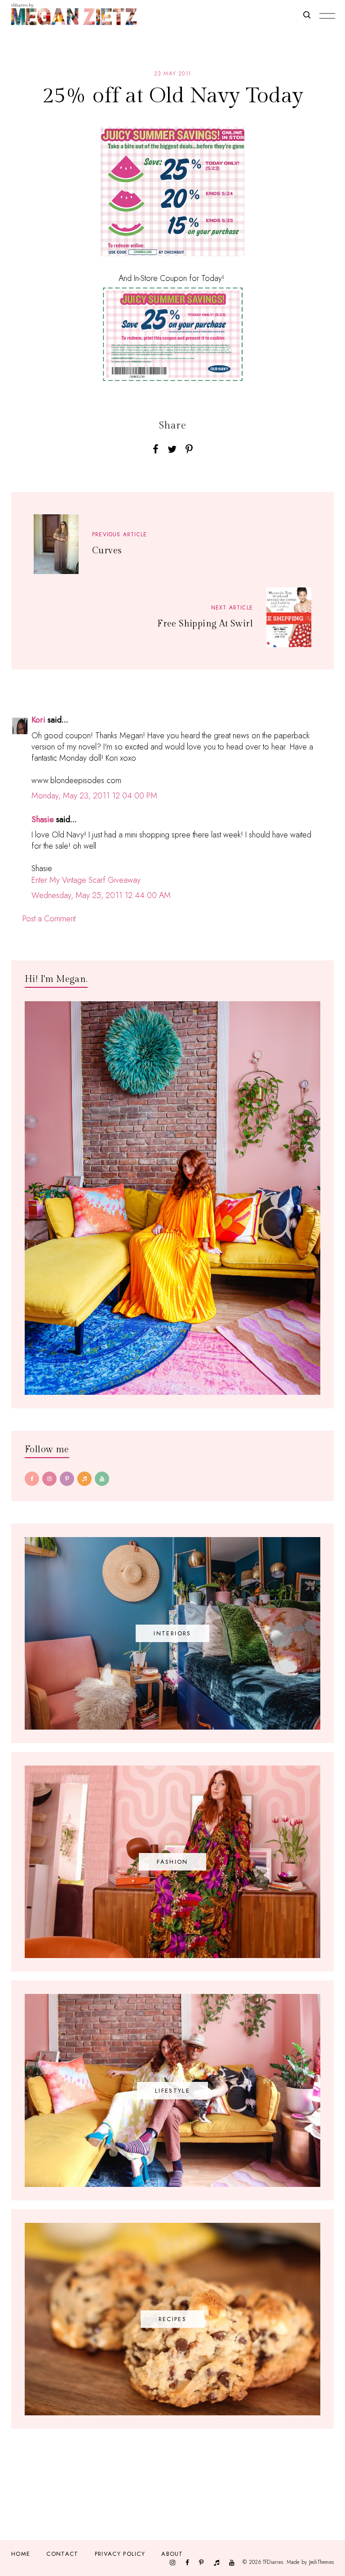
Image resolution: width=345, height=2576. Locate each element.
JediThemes (321, 2562)
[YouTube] (102, 1479)
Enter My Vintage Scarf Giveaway (86, 880)
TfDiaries (273, 2562)
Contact (62, 2554)
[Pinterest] (67, 1479)
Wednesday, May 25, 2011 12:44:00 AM (101, 895)
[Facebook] (32, 1479)
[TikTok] (84, 1479)
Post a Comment (49, 919)
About (172, 2554)
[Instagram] (49, 1479)
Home (21, 2554)
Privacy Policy (120, 2554)
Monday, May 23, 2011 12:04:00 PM (94, 796)
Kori (38, 720)
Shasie (43, 819)
